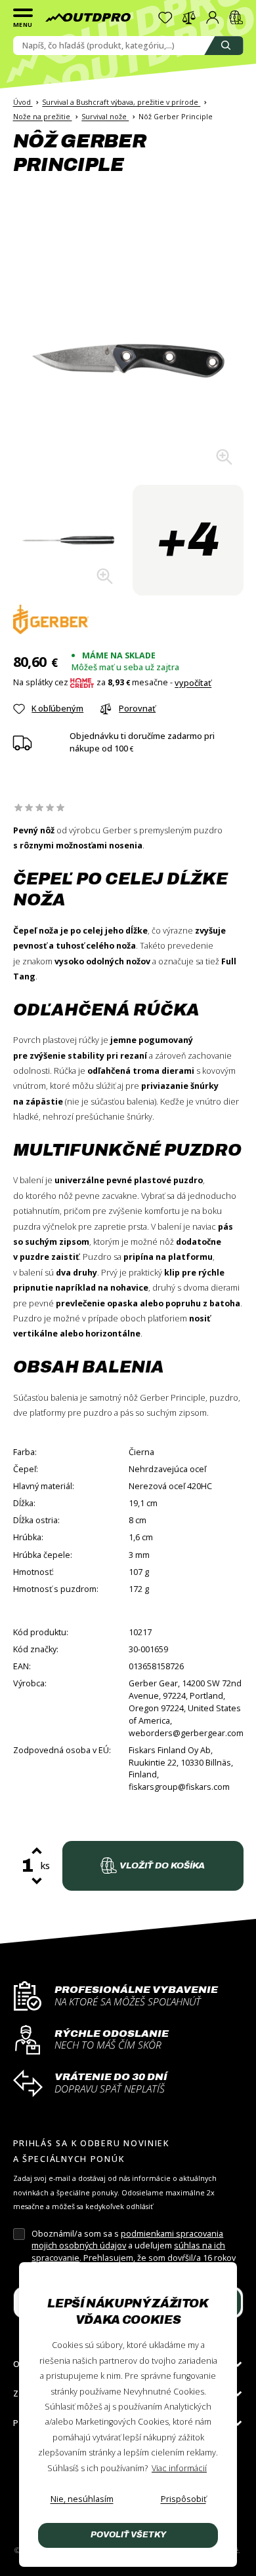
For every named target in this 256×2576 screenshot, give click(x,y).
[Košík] (236, 18)
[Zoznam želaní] (165, 18)
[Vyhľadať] (224, 46)
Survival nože (105, 116)
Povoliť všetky (128, 2535)
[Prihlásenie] (213, 18)
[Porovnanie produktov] (189, 18)
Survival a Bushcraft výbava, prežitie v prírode (121, 102)
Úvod (23, 102)
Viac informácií (179, 2468)
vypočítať (193, 683)
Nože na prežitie (43, 116)
